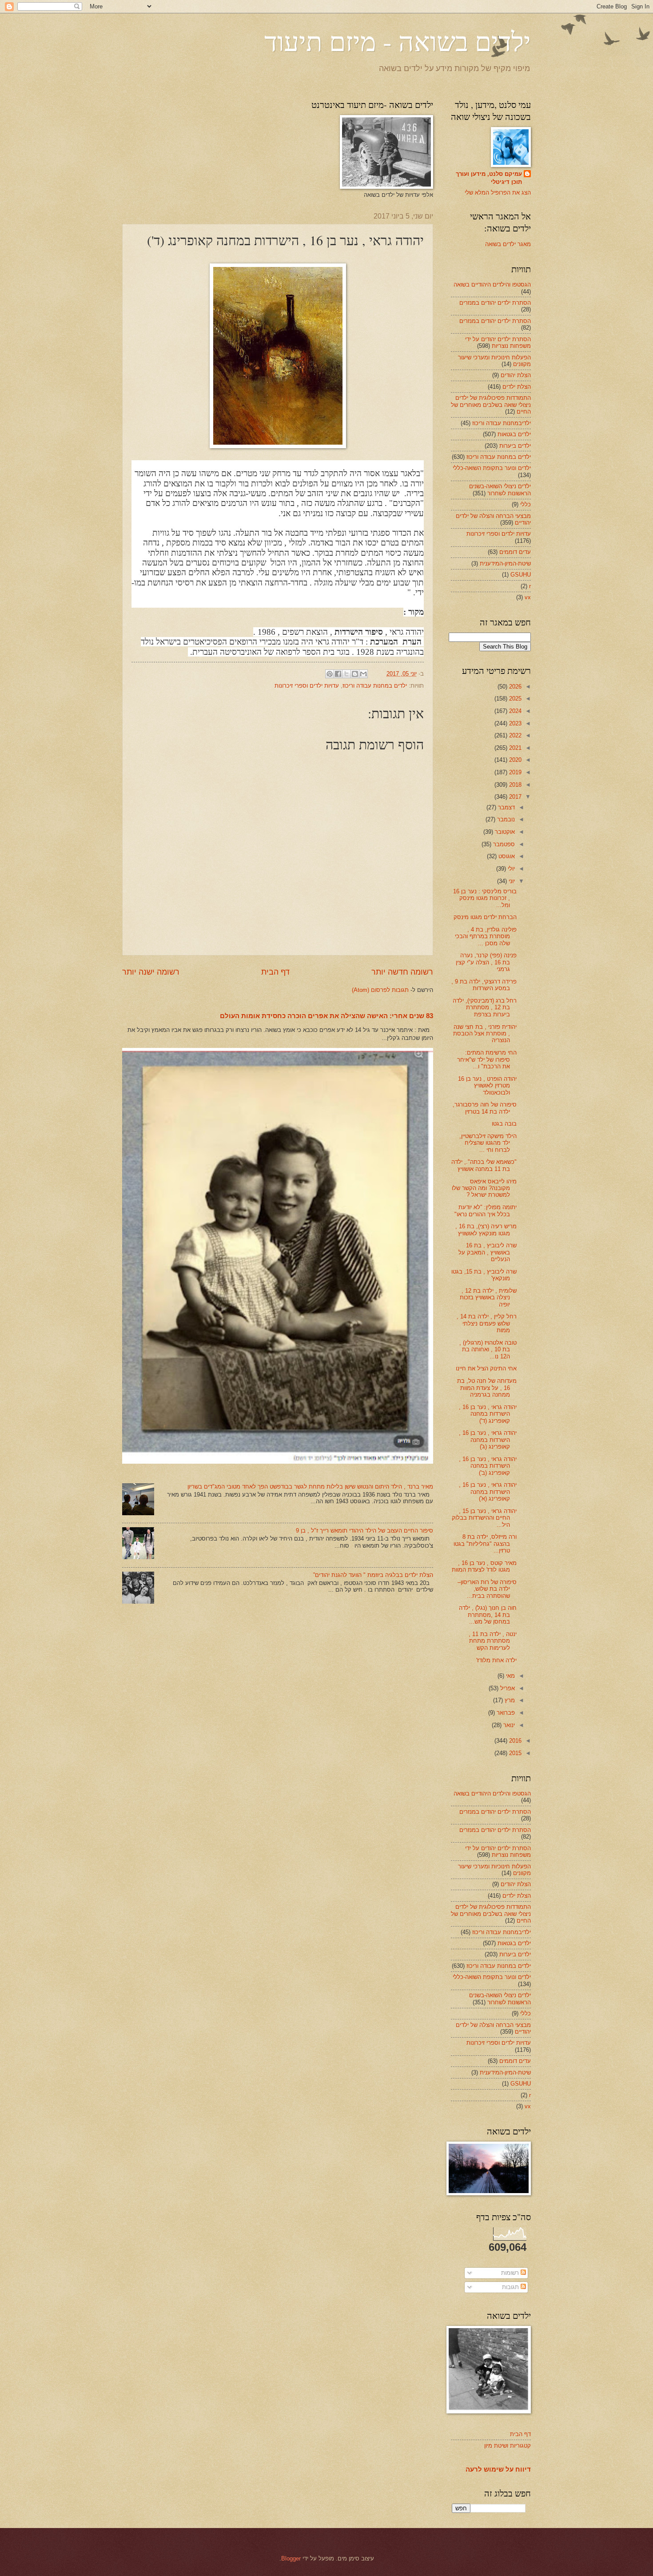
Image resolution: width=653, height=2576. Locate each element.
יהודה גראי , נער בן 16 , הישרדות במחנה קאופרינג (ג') (488, 1440)
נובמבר (505, 819)
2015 (514, 1753)
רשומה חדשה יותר (402, 972)
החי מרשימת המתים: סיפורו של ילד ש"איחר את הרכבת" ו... (487, 1059)
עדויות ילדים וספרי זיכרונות (307, 686)
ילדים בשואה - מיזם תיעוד (398, 41)
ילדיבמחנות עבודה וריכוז (502, 423)
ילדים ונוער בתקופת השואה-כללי (492, 468)
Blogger (291, 2558)
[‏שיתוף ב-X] (346, 674)
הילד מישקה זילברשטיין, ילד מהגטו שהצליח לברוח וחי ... (488, 1143)
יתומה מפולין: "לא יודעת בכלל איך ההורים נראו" (486, 1210)
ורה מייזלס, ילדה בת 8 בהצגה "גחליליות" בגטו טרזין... (485, 1544)
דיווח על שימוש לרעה (498, 2469)
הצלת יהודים (516, 375)
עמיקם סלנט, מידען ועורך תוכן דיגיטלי (489, 178)
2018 (514, 785)
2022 (514, 735)
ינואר (508, 1725)
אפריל (507, 1688)
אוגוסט (506, 856)
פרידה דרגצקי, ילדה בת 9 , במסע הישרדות (484, 985)
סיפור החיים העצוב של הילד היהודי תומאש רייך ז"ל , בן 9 (364, 1531)
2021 (514, 748)
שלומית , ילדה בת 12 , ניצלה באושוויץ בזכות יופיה (488, 1298)
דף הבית (275, 972)
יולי (510, 869)
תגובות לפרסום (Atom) (380, 990)
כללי (526, 504)
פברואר (505, 1713)
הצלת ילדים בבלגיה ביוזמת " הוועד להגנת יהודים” (373, 1575)
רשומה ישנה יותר (151, 972)
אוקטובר (504, 832)
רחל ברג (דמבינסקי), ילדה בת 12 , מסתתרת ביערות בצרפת (485, 1007)
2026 (514, 687)
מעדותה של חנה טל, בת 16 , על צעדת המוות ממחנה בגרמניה (487, 1388)
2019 (514, 772)
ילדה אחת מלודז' (496, 1660)
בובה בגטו (504, 1124)
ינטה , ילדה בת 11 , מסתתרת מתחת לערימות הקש (493, 1641)
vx (528, 597)
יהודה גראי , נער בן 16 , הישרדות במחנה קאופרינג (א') (488, 1492)
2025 (514, 699)
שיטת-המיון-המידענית (505, 563)
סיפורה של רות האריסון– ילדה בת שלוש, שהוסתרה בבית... (487, 1589)
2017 (514, 797)
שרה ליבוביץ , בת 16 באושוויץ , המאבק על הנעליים (488, 1252)
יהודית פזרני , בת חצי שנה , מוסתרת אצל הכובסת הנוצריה (485, 1034)
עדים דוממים (515, 552)
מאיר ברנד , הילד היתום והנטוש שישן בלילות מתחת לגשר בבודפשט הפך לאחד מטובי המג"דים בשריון (310, 1487)
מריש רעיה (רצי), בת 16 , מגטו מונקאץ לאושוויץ (486, 1230)
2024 (514, 711)
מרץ (509, 1700)
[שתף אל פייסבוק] (338, 674)
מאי (510, 1676)
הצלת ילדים (517, 387)
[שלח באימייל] (363, 674)
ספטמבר (503, 844)
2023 (514, 723)
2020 (514, 760)
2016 (514, 1741)
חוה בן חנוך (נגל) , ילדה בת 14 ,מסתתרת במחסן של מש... (488, 1615)
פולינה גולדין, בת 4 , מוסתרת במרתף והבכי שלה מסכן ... (486, 936)
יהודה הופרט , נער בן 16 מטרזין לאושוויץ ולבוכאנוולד (487, 1086)
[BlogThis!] (355, 674)
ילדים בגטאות (514, 434)
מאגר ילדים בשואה (508, 244)
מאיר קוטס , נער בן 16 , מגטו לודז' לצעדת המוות (484, 1566)
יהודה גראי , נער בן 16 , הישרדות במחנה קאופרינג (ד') (488, 1414)
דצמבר (506, 807)
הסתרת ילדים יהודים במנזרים (495, 303)
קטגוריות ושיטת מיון (508, 2446)
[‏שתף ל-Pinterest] (330, 674)
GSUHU (521, 575)
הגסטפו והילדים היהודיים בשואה (492, 285)
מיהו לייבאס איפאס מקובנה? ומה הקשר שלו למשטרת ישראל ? (484, 1188)
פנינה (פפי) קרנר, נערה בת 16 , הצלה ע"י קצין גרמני (486, 962)
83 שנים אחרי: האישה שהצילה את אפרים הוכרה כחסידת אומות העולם (326, 1016)
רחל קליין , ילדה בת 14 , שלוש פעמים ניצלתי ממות (487, 1323)
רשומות (511, 2273)
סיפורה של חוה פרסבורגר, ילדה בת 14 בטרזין (485, 1108)
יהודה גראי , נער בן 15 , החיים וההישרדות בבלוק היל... (484, 1518)
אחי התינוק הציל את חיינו (486, 1368)
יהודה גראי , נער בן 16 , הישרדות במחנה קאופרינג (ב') (488, 1466)
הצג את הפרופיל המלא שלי (498, 193)
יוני (511, 881)
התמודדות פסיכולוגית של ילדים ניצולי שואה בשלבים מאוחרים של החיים (491, 405)
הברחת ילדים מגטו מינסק (485, 917)
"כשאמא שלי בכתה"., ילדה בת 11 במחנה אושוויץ (484, 1165)
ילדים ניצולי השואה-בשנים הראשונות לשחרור (500, 490)
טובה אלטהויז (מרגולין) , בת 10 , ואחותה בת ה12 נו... (488, 1350)
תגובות (511, 2287)
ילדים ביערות (515, 446)
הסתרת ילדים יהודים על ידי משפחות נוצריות (498, 342)
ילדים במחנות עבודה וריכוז (375, 686)
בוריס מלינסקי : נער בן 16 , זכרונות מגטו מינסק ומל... (485, 898)
